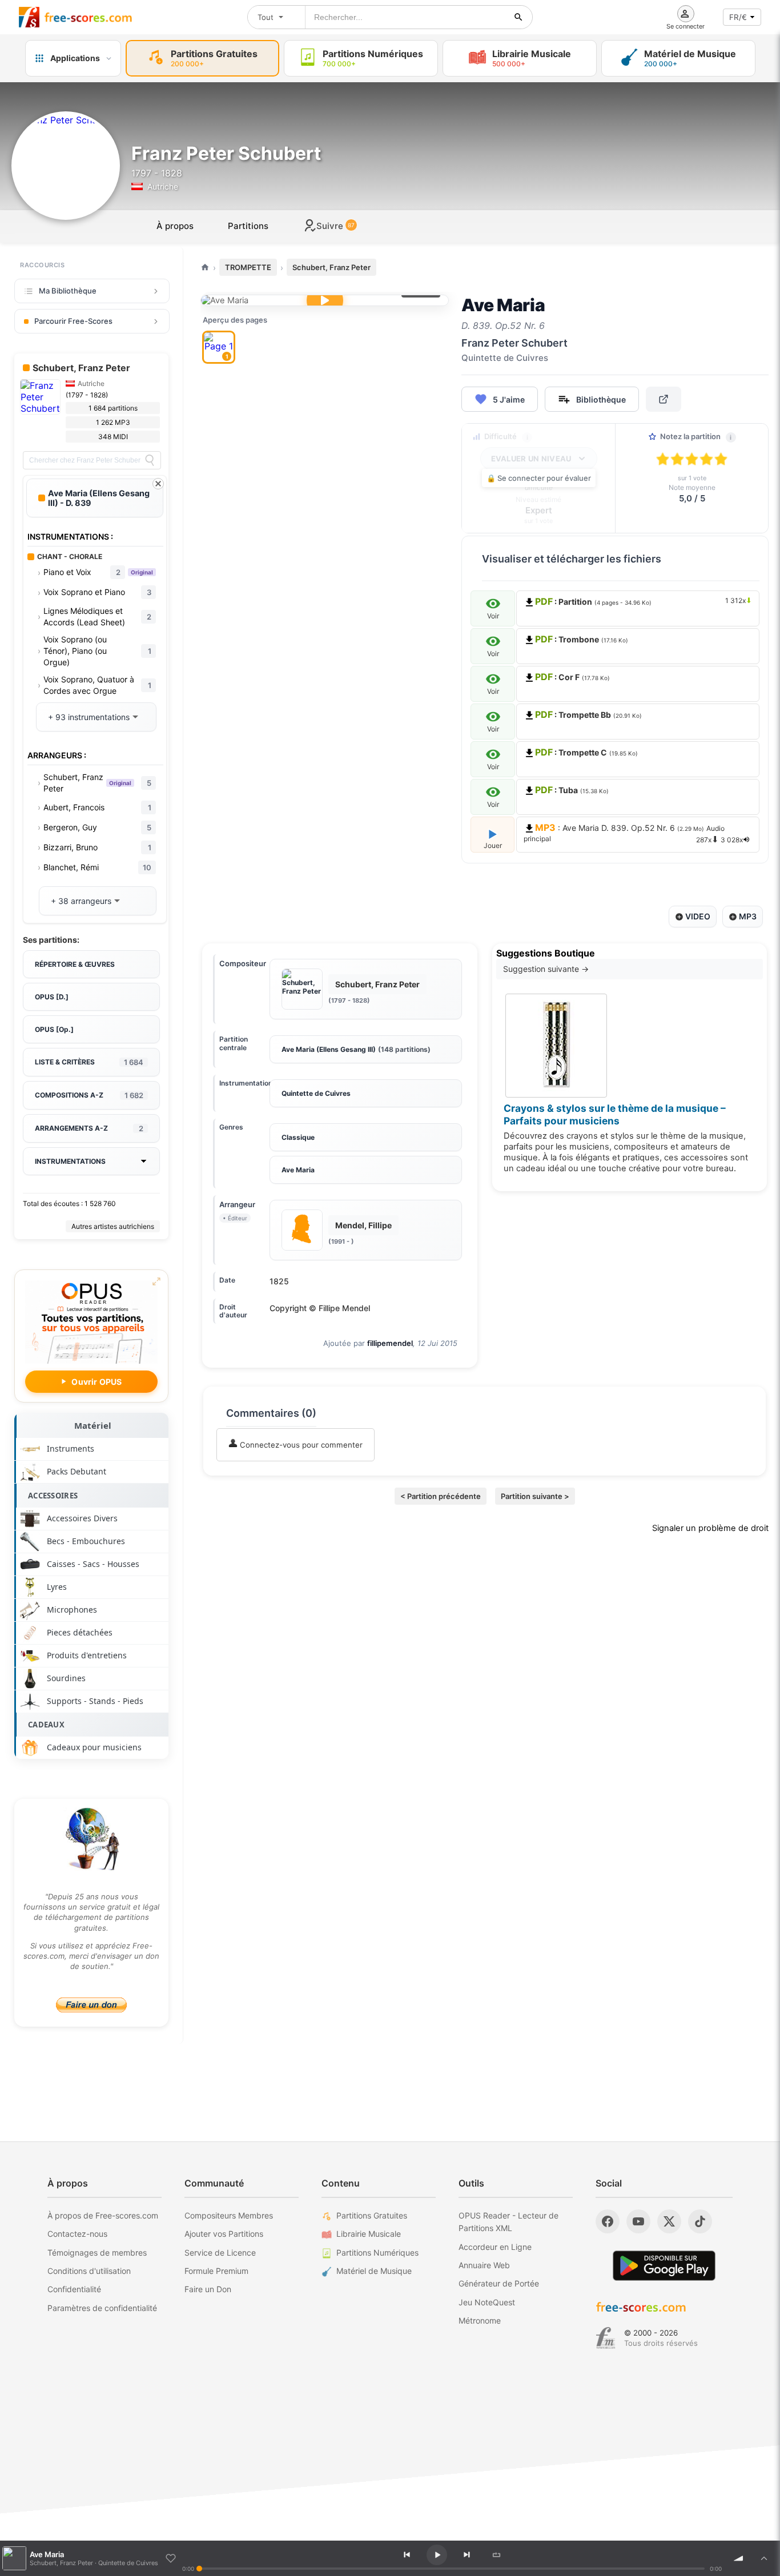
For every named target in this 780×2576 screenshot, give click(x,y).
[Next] (467, 2555)
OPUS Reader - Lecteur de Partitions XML (508, 2222)
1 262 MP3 (113, 422)
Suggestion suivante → (546, 969)
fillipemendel (390, 1343)
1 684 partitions (113, 408)
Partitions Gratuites (372, 2215)
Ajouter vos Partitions (224, 2234)
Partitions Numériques (377, 2253)
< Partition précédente (441, 1496)
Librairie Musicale (369, 2234)
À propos (175, 226)
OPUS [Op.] (54, 1029)
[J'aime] (171, 2558)
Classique (298, 1137)
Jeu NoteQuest (487, 2302)
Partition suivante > (535, 1496)
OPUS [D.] (52, 997)
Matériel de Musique (374, 2271)
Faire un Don (208, 2289)
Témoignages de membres (97, 2253)
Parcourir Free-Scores (73, 321)
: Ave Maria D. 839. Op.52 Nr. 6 (633, 833)
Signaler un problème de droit (710, 1528)
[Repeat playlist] (497, 2555)
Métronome (480, 2320)
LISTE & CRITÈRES (89, 1062)
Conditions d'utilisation (89, 2271)
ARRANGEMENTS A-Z (89, 1128)
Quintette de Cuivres (316, 1093)
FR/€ (738, 17)
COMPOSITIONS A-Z (89, 1095)
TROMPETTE (248, 267)
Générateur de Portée (499, 2283)
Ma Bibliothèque (68, 291)
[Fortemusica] (606, 2338)
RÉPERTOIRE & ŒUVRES (75, 964)
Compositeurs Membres (229, 2215)
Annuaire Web (484, 2265)
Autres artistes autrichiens (113, 1226)
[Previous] (407, 2555)
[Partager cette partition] (664, 399)
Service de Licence (220, 2253)
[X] (669, 2221)
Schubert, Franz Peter (331, 267)
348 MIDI (113, 437)
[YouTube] (638, 2221)
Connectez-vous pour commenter (300, 1445)
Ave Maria (298, 1170)
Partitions (248, 226)
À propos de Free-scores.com (103, 2215)
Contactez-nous (77, 2234)
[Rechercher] (518, 17)
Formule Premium (216, 2271)
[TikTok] (700, 2221)
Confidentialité (74, 2289)
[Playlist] (764, 2558)
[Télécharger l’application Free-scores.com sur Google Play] (664, 2266)
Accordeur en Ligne (495, 2247)
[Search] (150, 460)
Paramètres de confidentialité (102, 2308)
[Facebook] (608, 2221)
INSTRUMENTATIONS (70, 1161)
